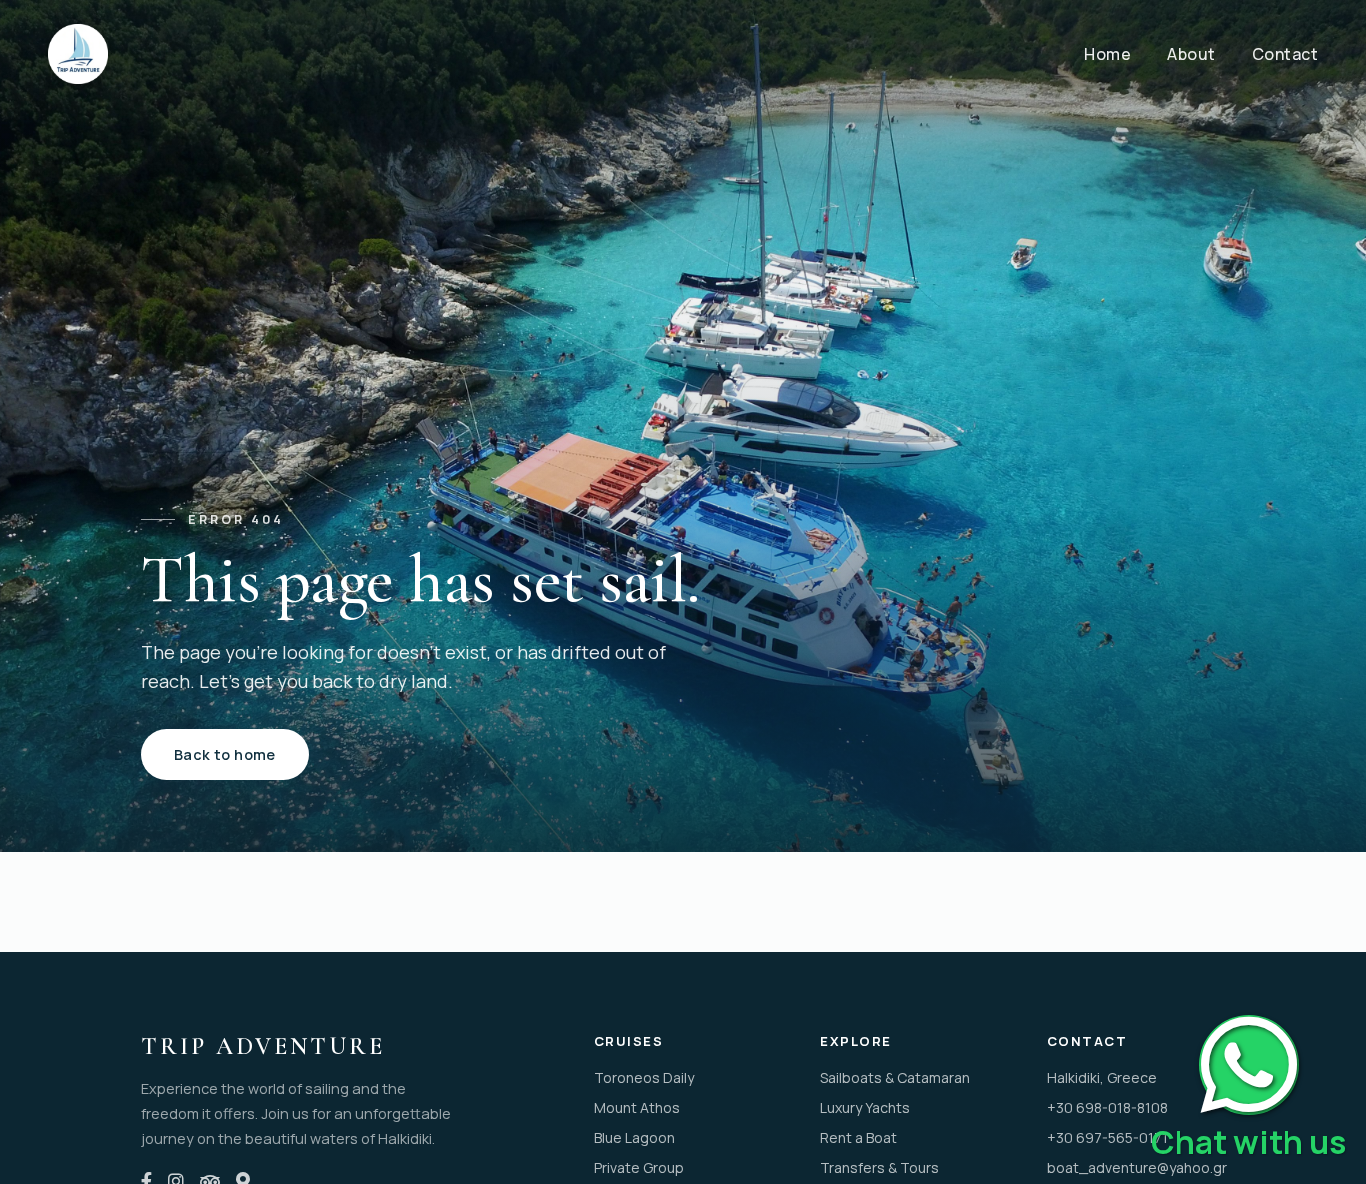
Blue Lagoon (634, 1137)
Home (1107, 54)
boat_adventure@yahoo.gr (1136, 1167)
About (1191, 54)
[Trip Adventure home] (78, 54)
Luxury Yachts (865, 1107)
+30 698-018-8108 (1107, 1107)
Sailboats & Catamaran (895, 1077)
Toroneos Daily (644, 1077)
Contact (1285, 54)
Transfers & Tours (879, 1167)
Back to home (225, 754)
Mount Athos (637, 1107)
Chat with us (1248, 1142)
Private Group (639, 1167)
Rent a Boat (858, 1137)
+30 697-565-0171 (1107, 1137)
